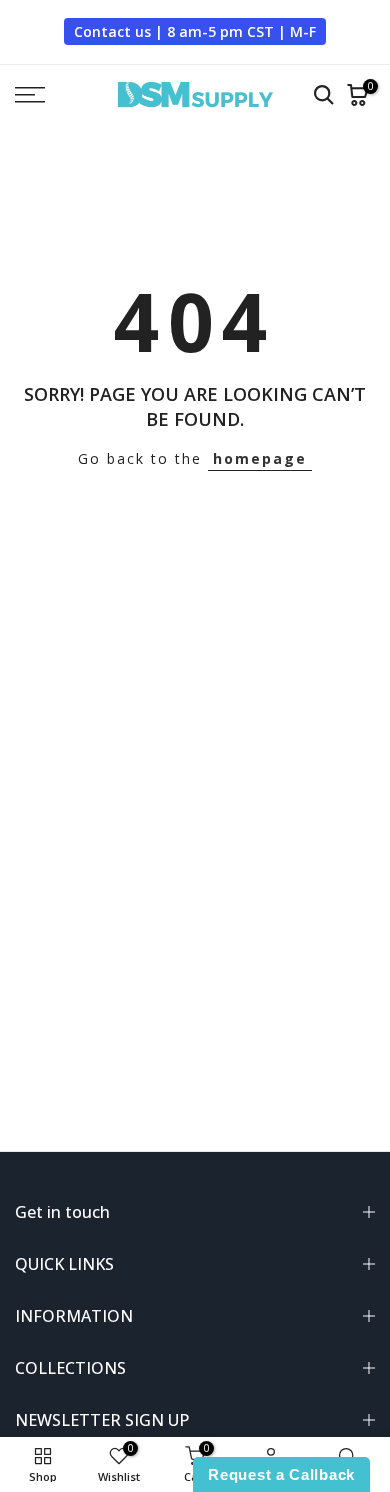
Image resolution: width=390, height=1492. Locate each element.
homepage (260, 458)
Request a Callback (281, 1474)
